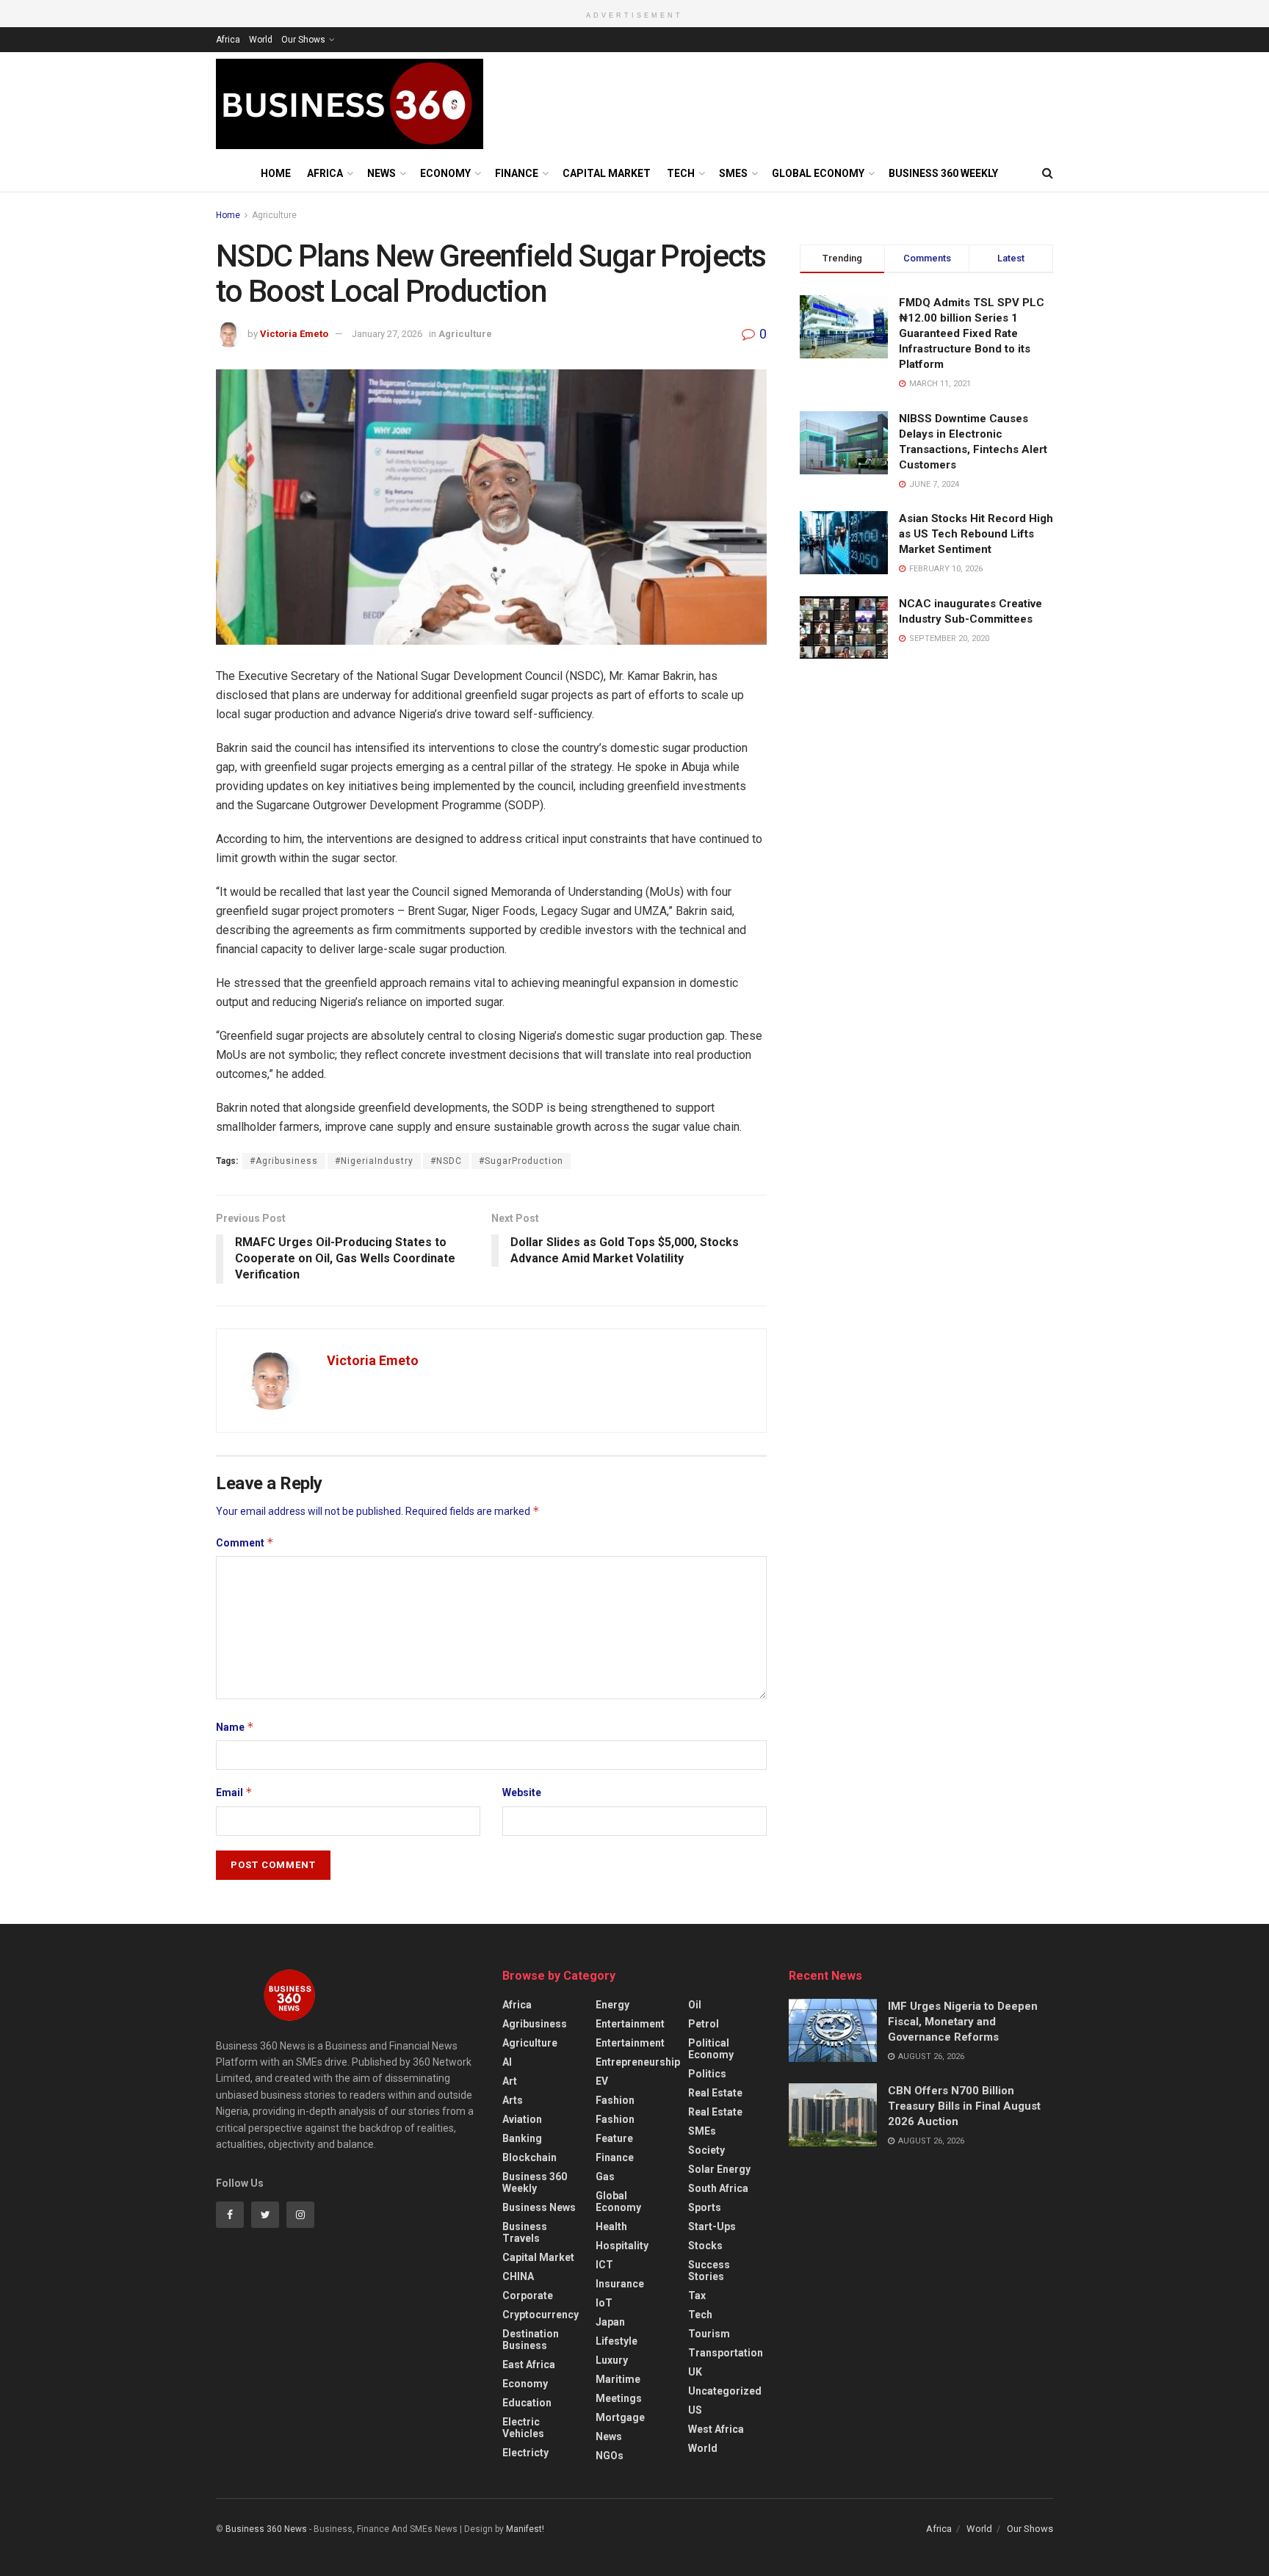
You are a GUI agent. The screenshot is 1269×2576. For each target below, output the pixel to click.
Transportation (726, 2353)
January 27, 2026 (387, 334)
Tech (681, 173)
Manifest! (525, 2529)
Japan (610, 2322)
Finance (517, 173)
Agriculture (274, 215)
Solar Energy (719, 2169)
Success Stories (709, 2271)
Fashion (615, 2100)
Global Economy (818, 173)
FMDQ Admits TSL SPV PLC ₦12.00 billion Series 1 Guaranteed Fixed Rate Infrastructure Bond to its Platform (972, 333)
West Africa (716, 2429)
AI (507, 2062)
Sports (705, 2207)
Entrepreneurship (638, 2062)
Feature (614, 2138)
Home (276, 173)
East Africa (529, 2365)
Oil (695, 2005)
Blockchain (529, 2157)
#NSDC (446, 1161)
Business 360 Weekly (943, 173)
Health (611, 2226)
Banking (522, 2138)
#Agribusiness (284, 1161)
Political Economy (711, 2049)
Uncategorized (725, 2391)
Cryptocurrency (540, 2315)
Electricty (525, 2453)
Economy (445, 173)
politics (707, 2074)
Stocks (705, 2246)
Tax (697, 2295)
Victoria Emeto (294, 334)
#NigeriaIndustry (374, 1161)
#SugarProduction (521, 1161)
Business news (539, 2207)
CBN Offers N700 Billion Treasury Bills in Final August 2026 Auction (964, 2106)
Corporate (528, 2295)
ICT (604, 2265)
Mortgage (620, 2417)
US (695, 2410)
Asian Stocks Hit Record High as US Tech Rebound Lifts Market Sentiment (976, 534)
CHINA (518, 2276)
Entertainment (630, 2024)
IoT (604, 2303)
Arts (513, 2100)
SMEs (733, 173)
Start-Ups (712, 2226)
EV (602, 2081)
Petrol (704, 2024)
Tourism (709, 2334)
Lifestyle (617, 2341)
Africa (228, 40)
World (261, 40)
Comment (245, 1542)
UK (695, 2372)
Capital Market (607, 173)
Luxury (612, 2360)
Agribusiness (535, 2024)
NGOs (610, 2456)
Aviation (522, 2119)
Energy (612, 2005)
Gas (605, 2177)
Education (527, 2403)
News (382, 173)
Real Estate (715, 2093)
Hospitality (622, 2246)
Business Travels (525, 2232)
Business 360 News (266, 2529)
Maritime (618, 2379)
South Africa (718, 2188)
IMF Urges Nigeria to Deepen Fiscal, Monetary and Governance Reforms (963, 2022)
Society (706, 2150)
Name (235, 1727)
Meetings (619, 2398)
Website (522, 1792)
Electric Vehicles (523, 2428)
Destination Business (531, 2340)
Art (510, 2081)
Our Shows (303, 40)
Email (234, 1792)
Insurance (620, 2284)
